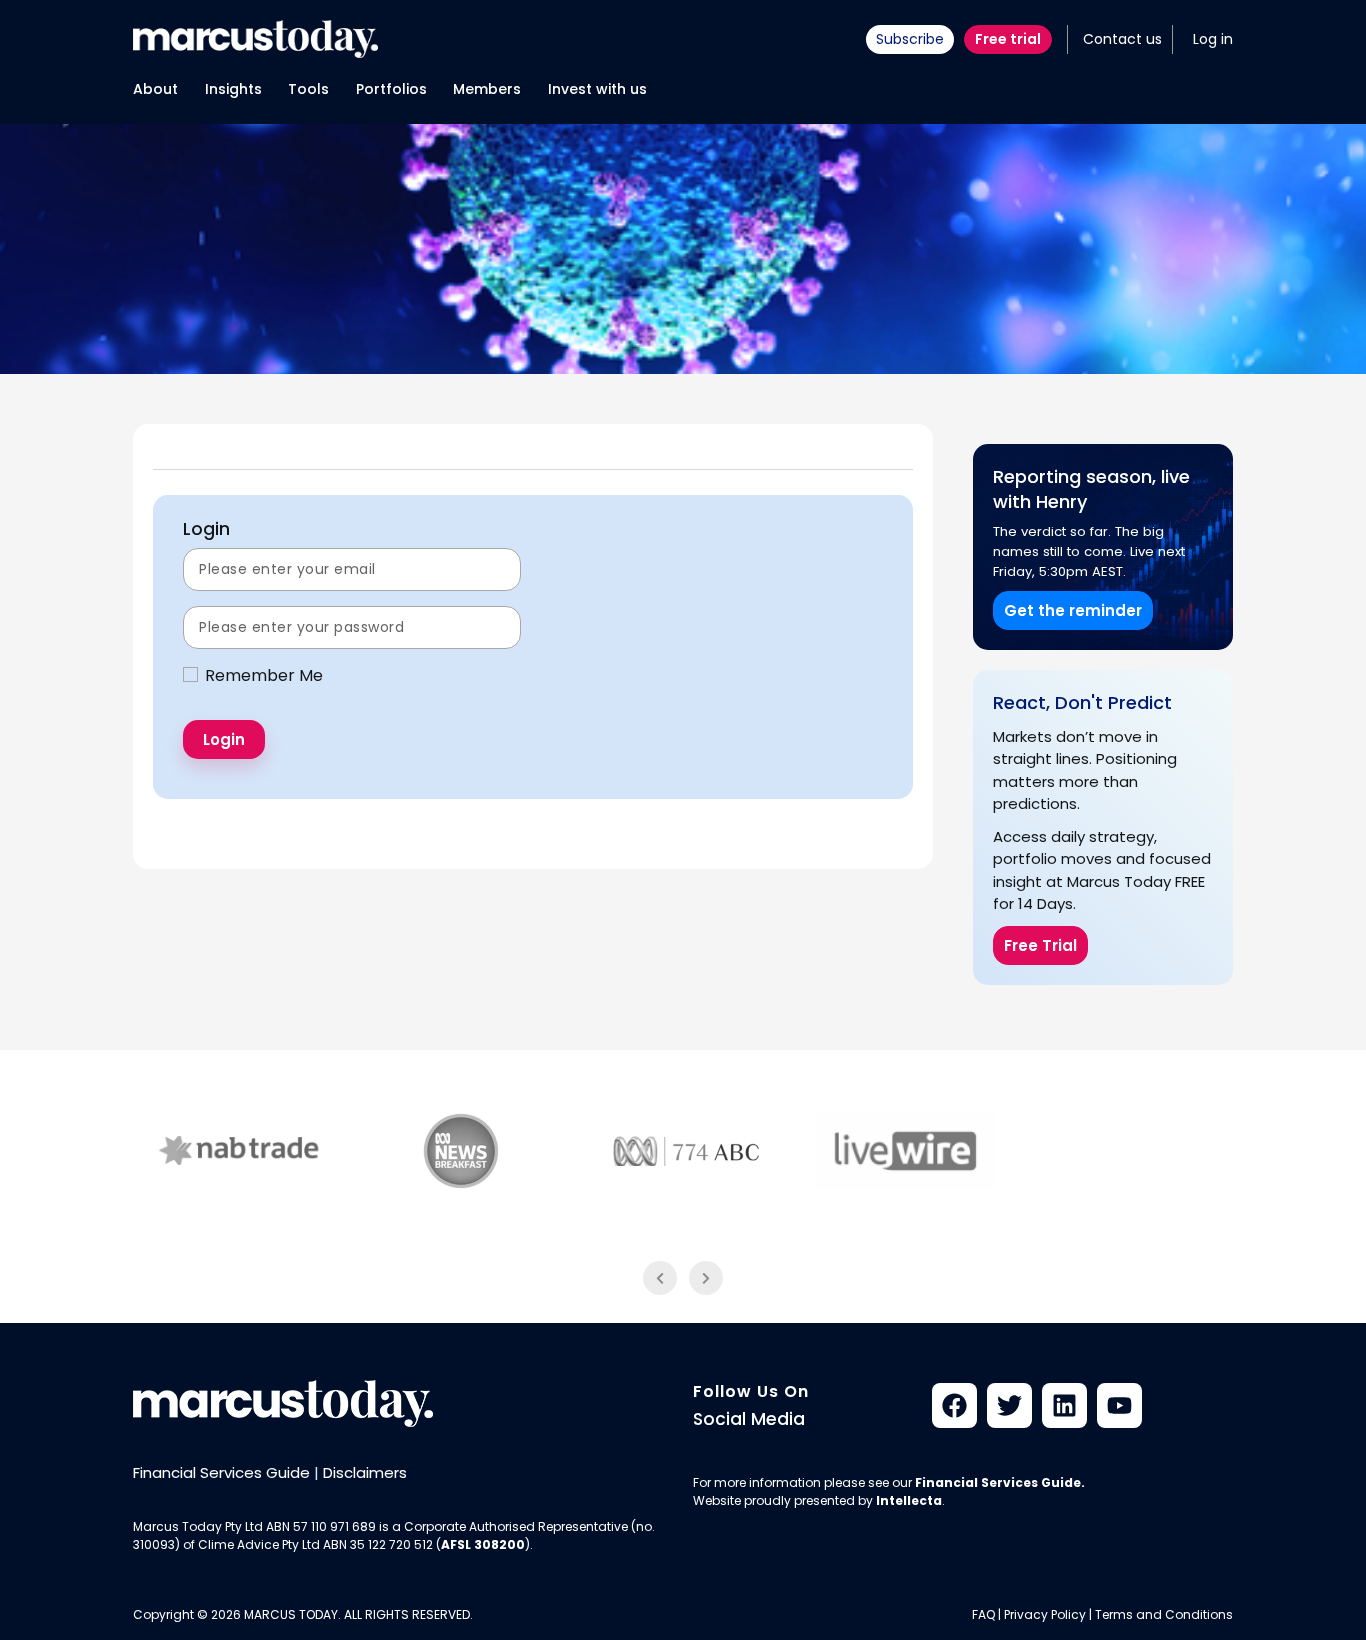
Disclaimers (365, 1472)
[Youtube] (1119, 1405)
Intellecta (909, 1500)
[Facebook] (954, 1405)
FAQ (983, 1614)
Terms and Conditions (1164, 1614)
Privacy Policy (1045, 1614)
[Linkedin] (1064, 1405)
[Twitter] (1009, 1405)
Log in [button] (1213, 39)
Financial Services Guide (221, 1472)
